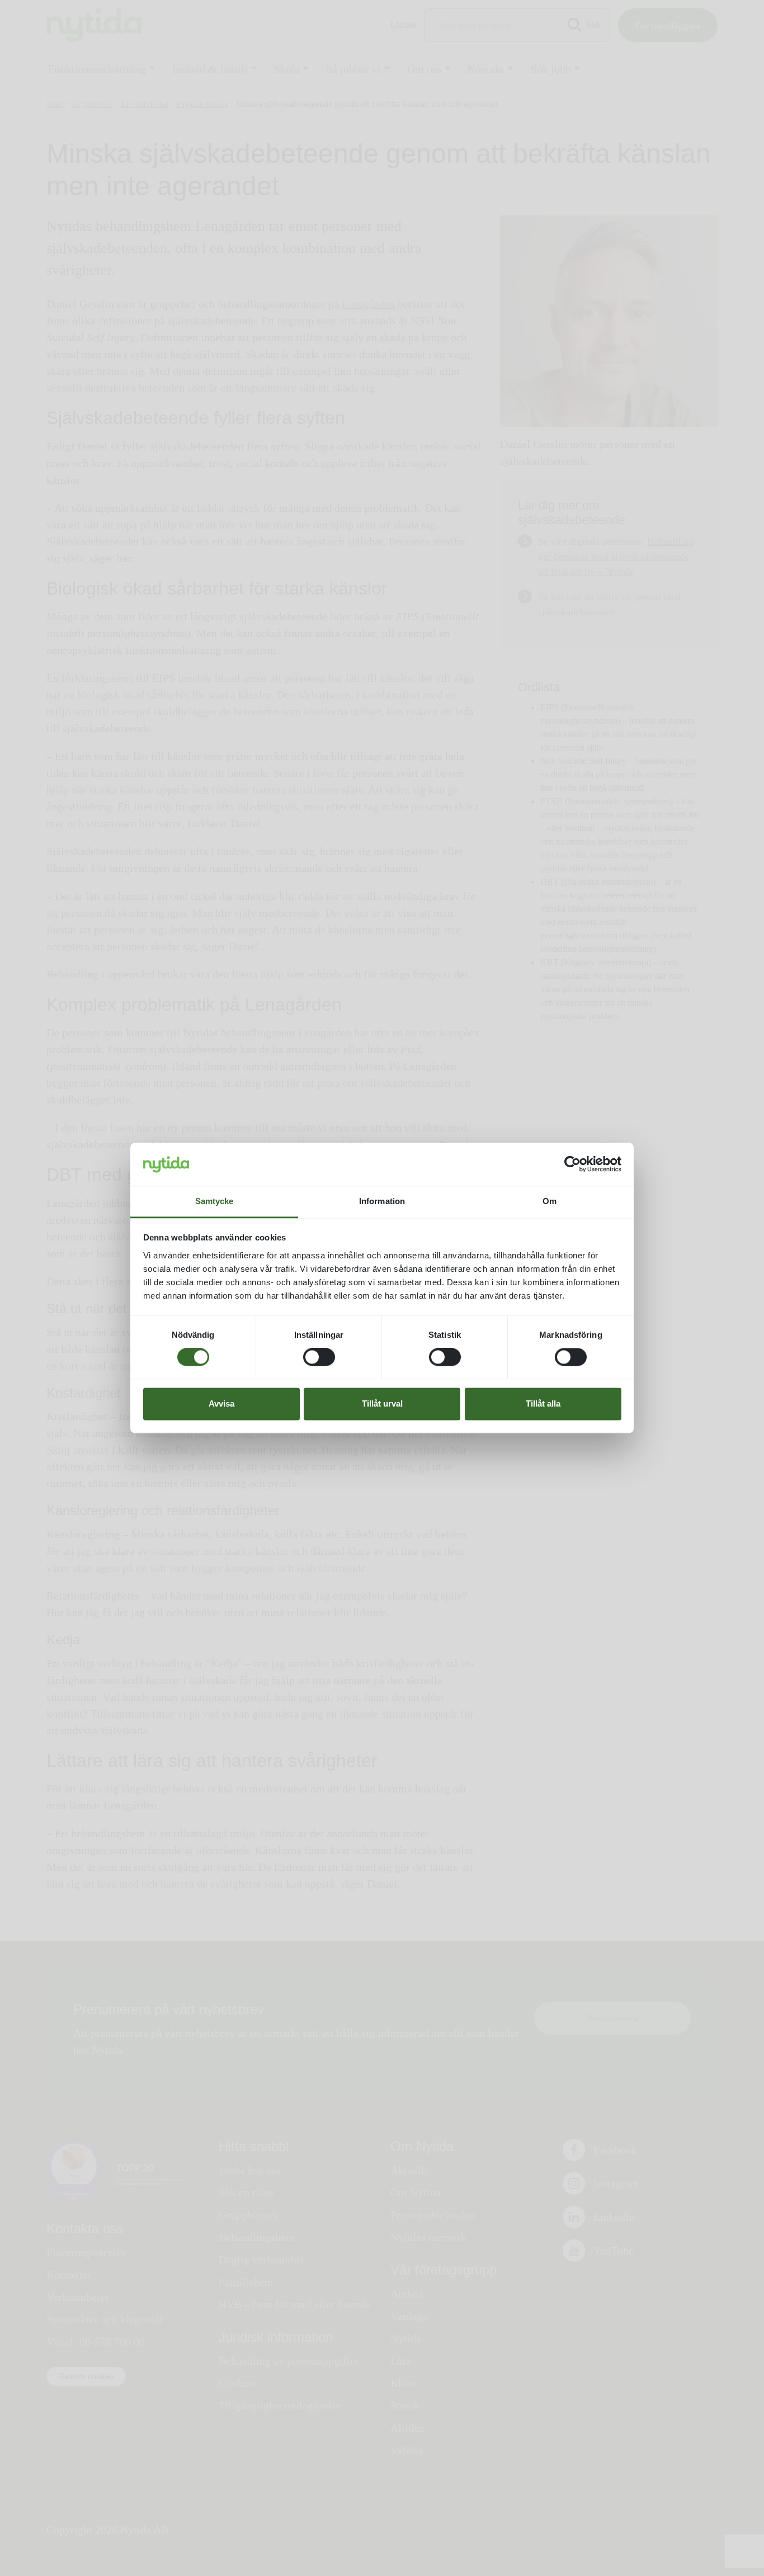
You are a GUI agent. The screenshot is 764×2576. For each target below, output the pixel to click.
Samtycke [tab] (214, 1201)
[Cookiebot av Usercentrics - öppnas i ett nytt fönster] (572, 1164)
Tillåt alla (543, 1403)
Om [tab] (550, 1201)
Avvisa (221, 1403)
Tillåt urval (382, 1403)
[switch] (319, 1357)
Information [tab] (382, 1201)
